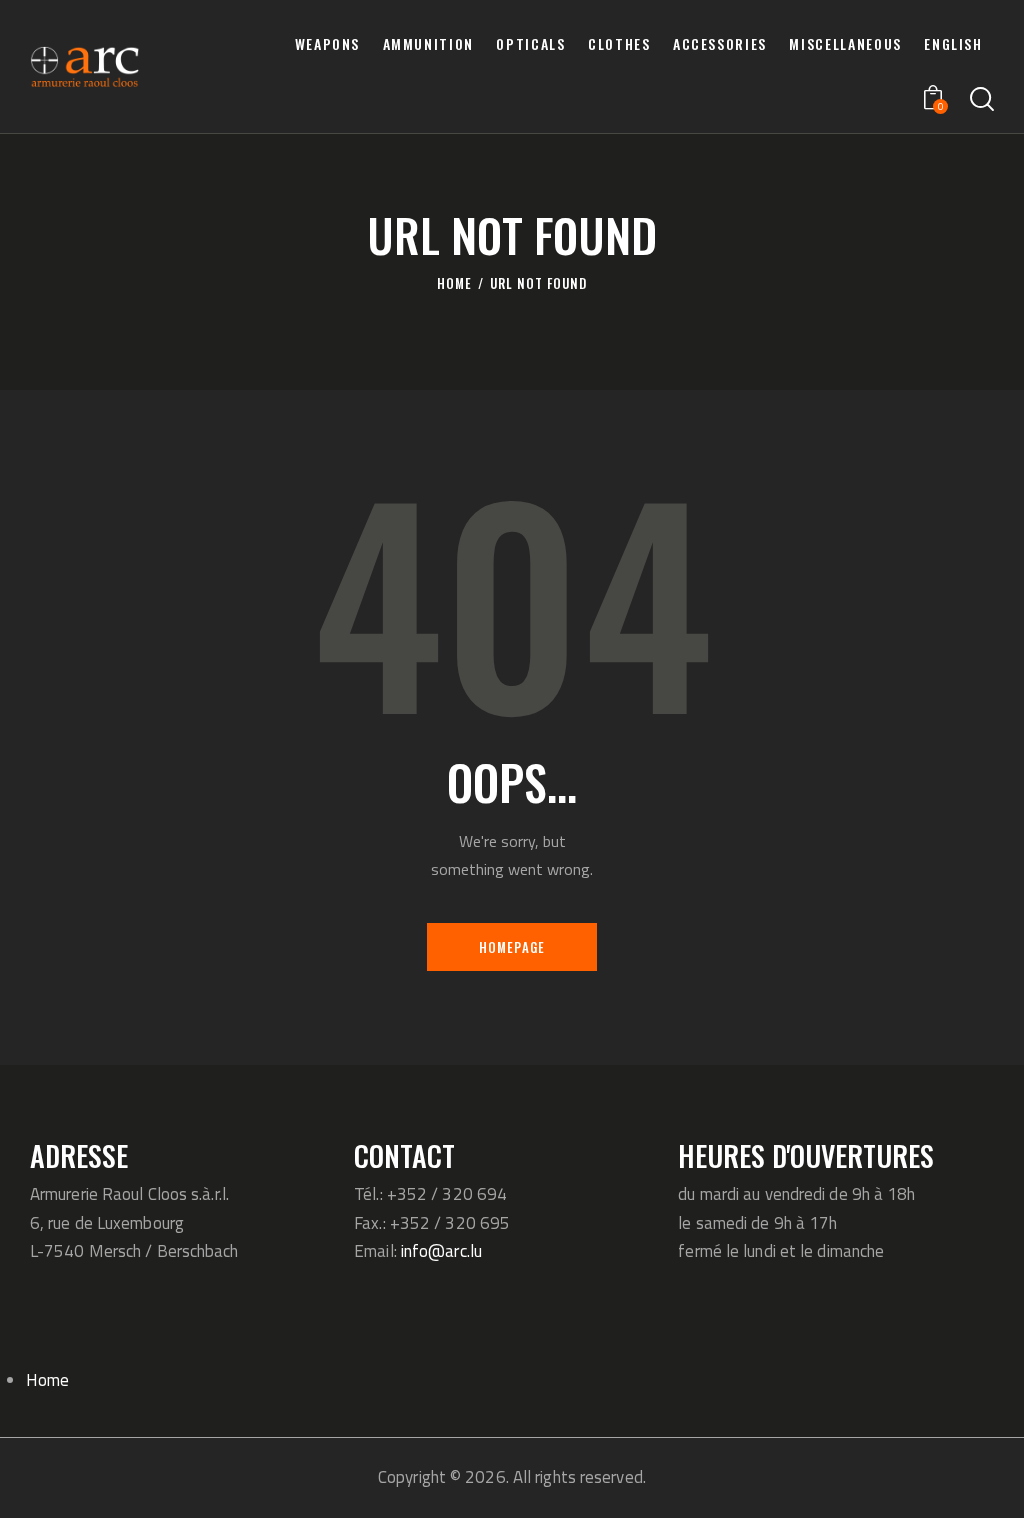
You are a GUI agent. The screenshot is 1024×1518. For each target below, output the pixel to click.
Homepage (512, 947)
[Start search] (982, 100)
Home (454, 283)
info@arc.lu (441, 1251)
